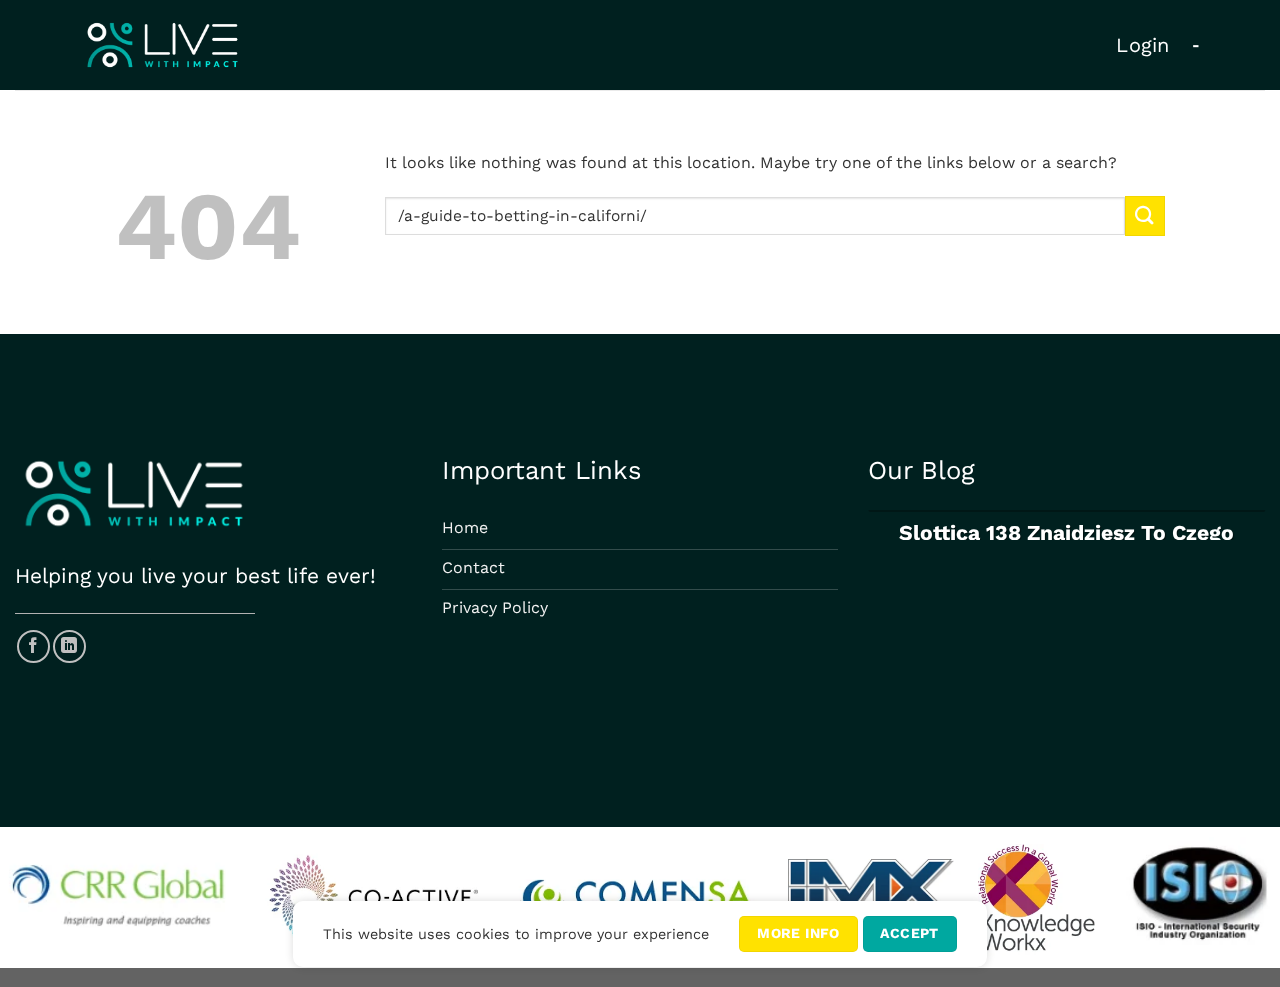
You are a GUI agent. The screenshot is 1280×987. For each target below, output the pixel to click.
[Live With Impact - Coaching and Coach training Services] (162, 45)
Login (1143, 45)
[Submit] (1145, 215)
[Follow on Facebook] (33, 646)
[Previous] (887, 541)
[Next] (1246, 541)
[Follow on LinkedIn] (69, 646)
